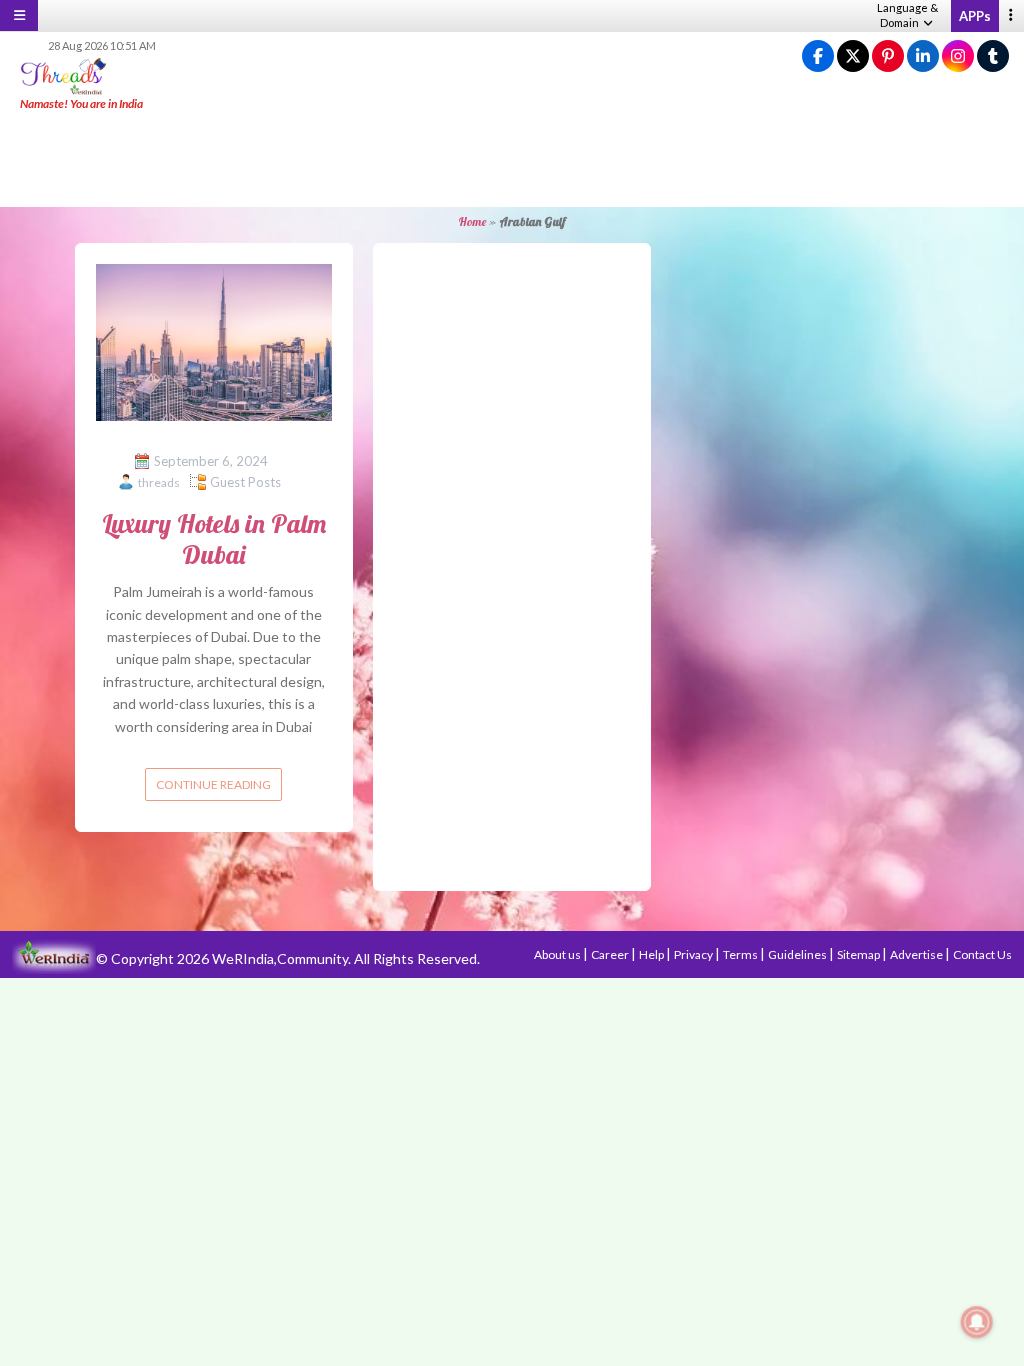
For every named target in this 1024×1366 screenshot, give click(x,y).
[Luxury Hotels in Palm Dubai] (214, 340)
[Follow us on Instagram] (958, 56)
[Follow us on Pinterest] (888, 56)
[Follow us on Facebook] (818, 56)
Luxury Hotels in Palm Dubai (214, 539)
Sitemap (859, 954)
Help (652, 954)
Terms (741, 954)
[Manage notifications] (977, 1322)
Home (472, 221)
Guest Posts (245, 482)
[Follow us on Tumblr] (993, 56)
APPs (975, 16)
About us (558, 954)
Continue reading (213, 784)
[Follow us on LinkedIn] (923, 56)
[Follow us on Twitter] (853, 56)
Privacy (694, 954)
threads (159, 482)
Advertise (917, 954)
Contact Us (982, 954)
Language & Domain (907, 15)
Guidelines (798, 954)
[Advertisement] (512, 160)
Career (611, 954)
